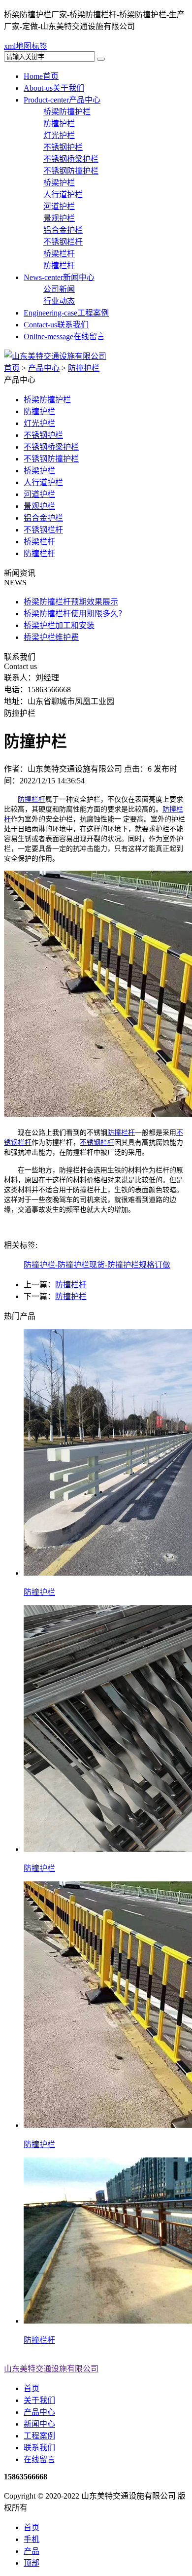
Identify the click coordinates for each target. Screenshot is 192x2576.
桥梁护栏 (59, 183)
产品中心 (62, 100)
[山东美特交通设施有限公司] (55, 356)
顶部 (32, 2563)
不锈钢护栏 (63, 147)
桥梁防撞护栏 (67, 112)
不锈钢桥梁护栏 (71, 159)
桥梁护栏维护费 (51, 637)
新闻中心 (59, 277)
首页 (41, 76)
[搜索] (101, 59)
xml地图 (18, 46)
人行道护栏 (63, 194)
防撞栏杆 (59, 265)
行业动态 (59, 301)
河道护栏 (59, 206)
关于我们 (54, 88)
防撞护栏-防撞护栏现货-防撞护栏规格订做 (97, 1265)
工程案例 (66, 313)
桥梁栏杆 (59, 254)
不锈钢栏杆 (63, 242)
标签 (39, 46)
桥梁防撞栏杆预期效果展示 (71, 602)
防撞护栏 (59, 124)
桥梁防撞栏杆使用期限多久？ (75, 614)
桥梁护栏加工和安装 (59, 625)
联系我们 (56, 325)
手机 (32, 2539)
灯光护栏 (59, 135)
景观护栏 (59, 218)
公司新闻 (59, 289)
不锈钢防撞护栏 (71, 171)
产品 (32, 2551)
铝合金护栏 (63, 230)
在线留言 (64, 336)
